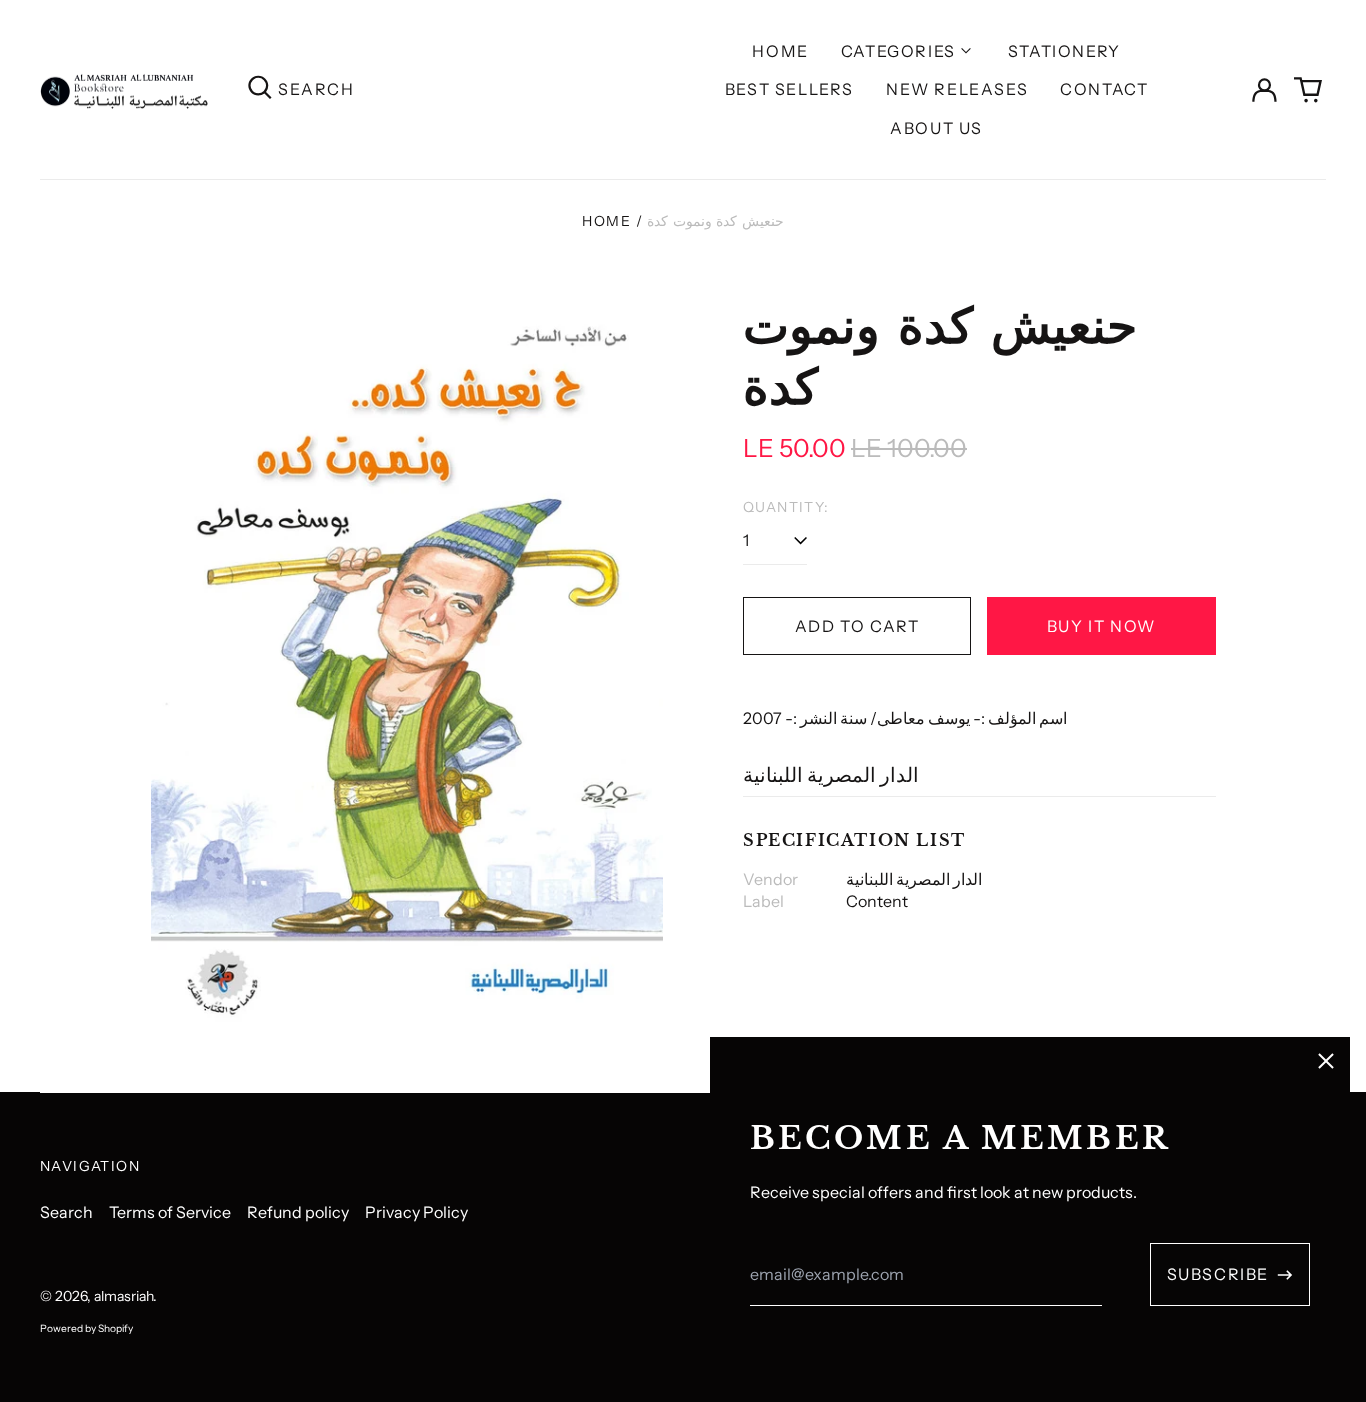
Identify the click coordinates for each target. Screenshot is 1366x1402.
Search (66, 1212)
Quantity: (786, 507)
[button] (1308, 90)
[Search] (260, 89)
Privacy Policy (416, 1212)
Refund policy (298, 1212)
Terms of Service (170, 1212)
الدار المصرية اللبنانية (831, 775)
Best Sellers (789, 89)
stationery (1064, 51)
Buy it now (1101, 626)
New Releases (957, 89)
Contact (1104, 89)
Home (780, 51)
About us (936, 128)
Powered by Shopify (86, 1328)
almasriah (123, 1296)
